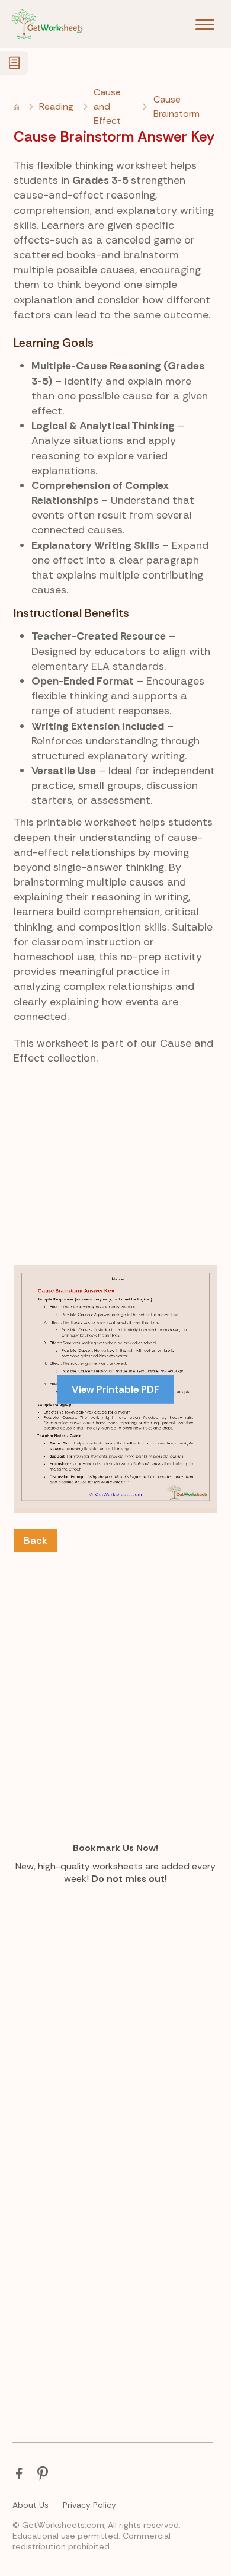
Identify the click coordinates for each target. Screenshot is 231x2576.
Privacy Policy (89, 2505)
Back (36, 1541)
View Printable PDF (115, 1389)
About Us (31, 2505)
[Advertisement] (115, 1200)
